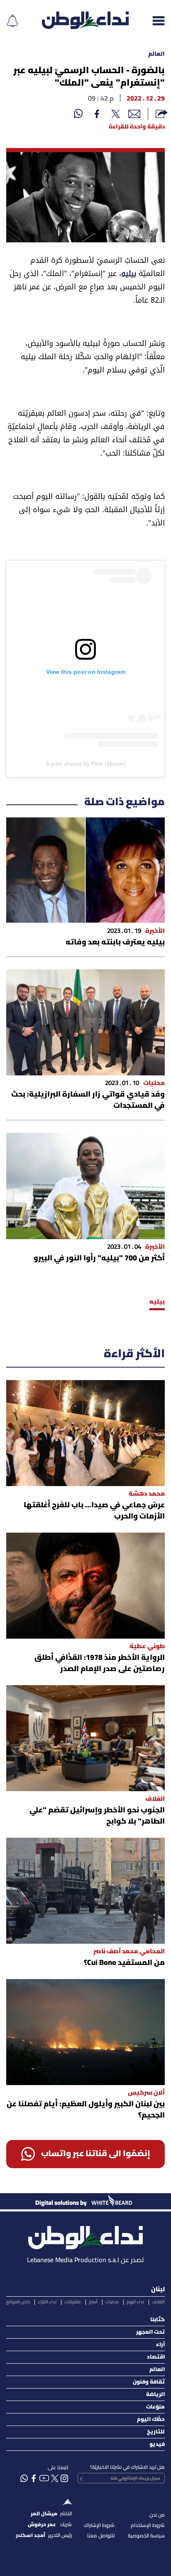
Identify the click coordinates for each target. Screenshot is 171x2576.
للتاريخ (156, 2432)
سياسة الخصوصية (146, 2536)
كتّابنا (158, 2320)
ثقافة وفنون (149, 2382)
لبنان (158, 2290)
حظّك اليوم (151, 2419)
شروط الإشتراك (99, 2525)
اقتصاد (156, 2357)
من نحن (157, 2515)
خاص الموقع (18, 2302)
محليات (112, 2302)
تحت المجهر (150, 2332)
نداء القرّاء (47, 2302)
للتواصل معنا (101, 2536)
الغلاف (158, 2302)
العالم (156, 54)
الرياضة (155, 2395)
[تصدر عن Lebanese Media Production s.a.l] (85, 2235)
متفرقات (72, 2302)
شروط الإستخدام (148, 2525)
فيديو (157, 2444)
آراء (160, 2345)
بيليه (129, 275)
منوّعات (155, 2407)
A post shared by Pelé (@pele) (86, 764)
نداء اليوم (135, 2302)
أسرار (93, 2302)
